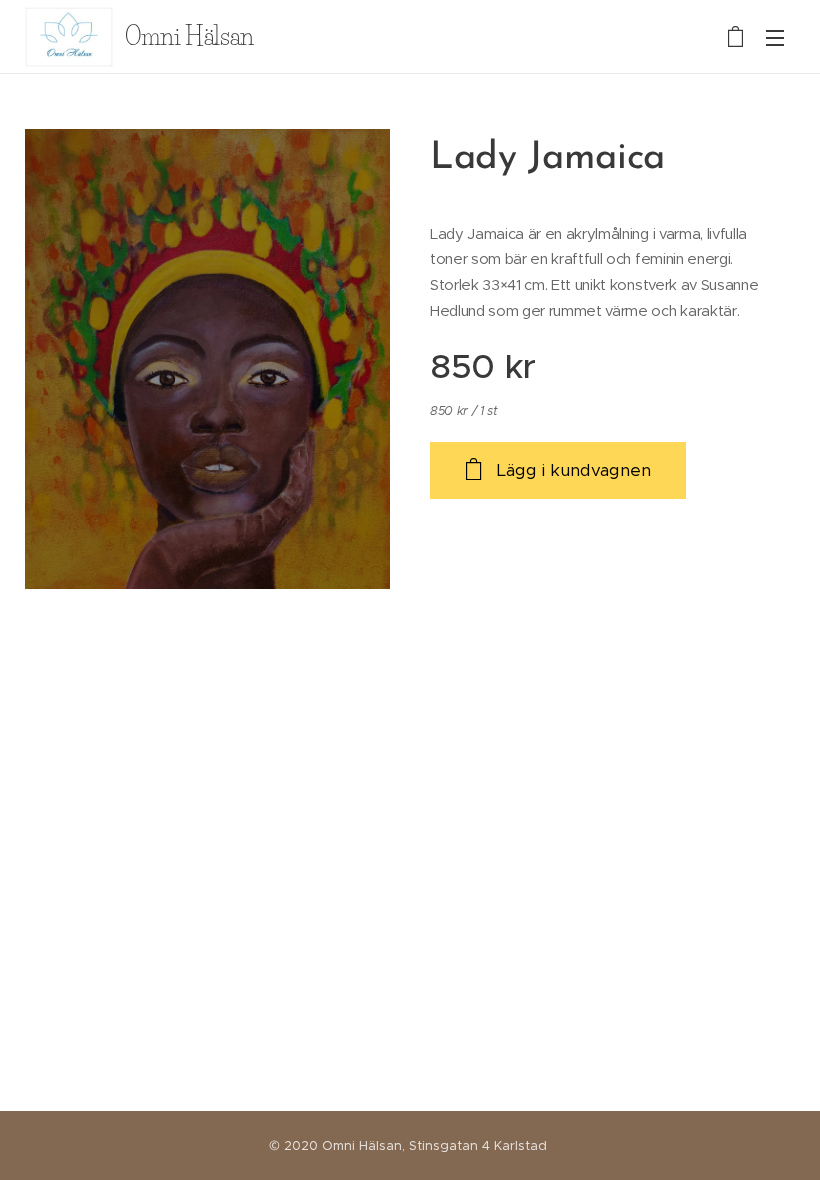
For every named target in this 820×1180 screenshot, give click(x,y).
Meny (775, 37)
